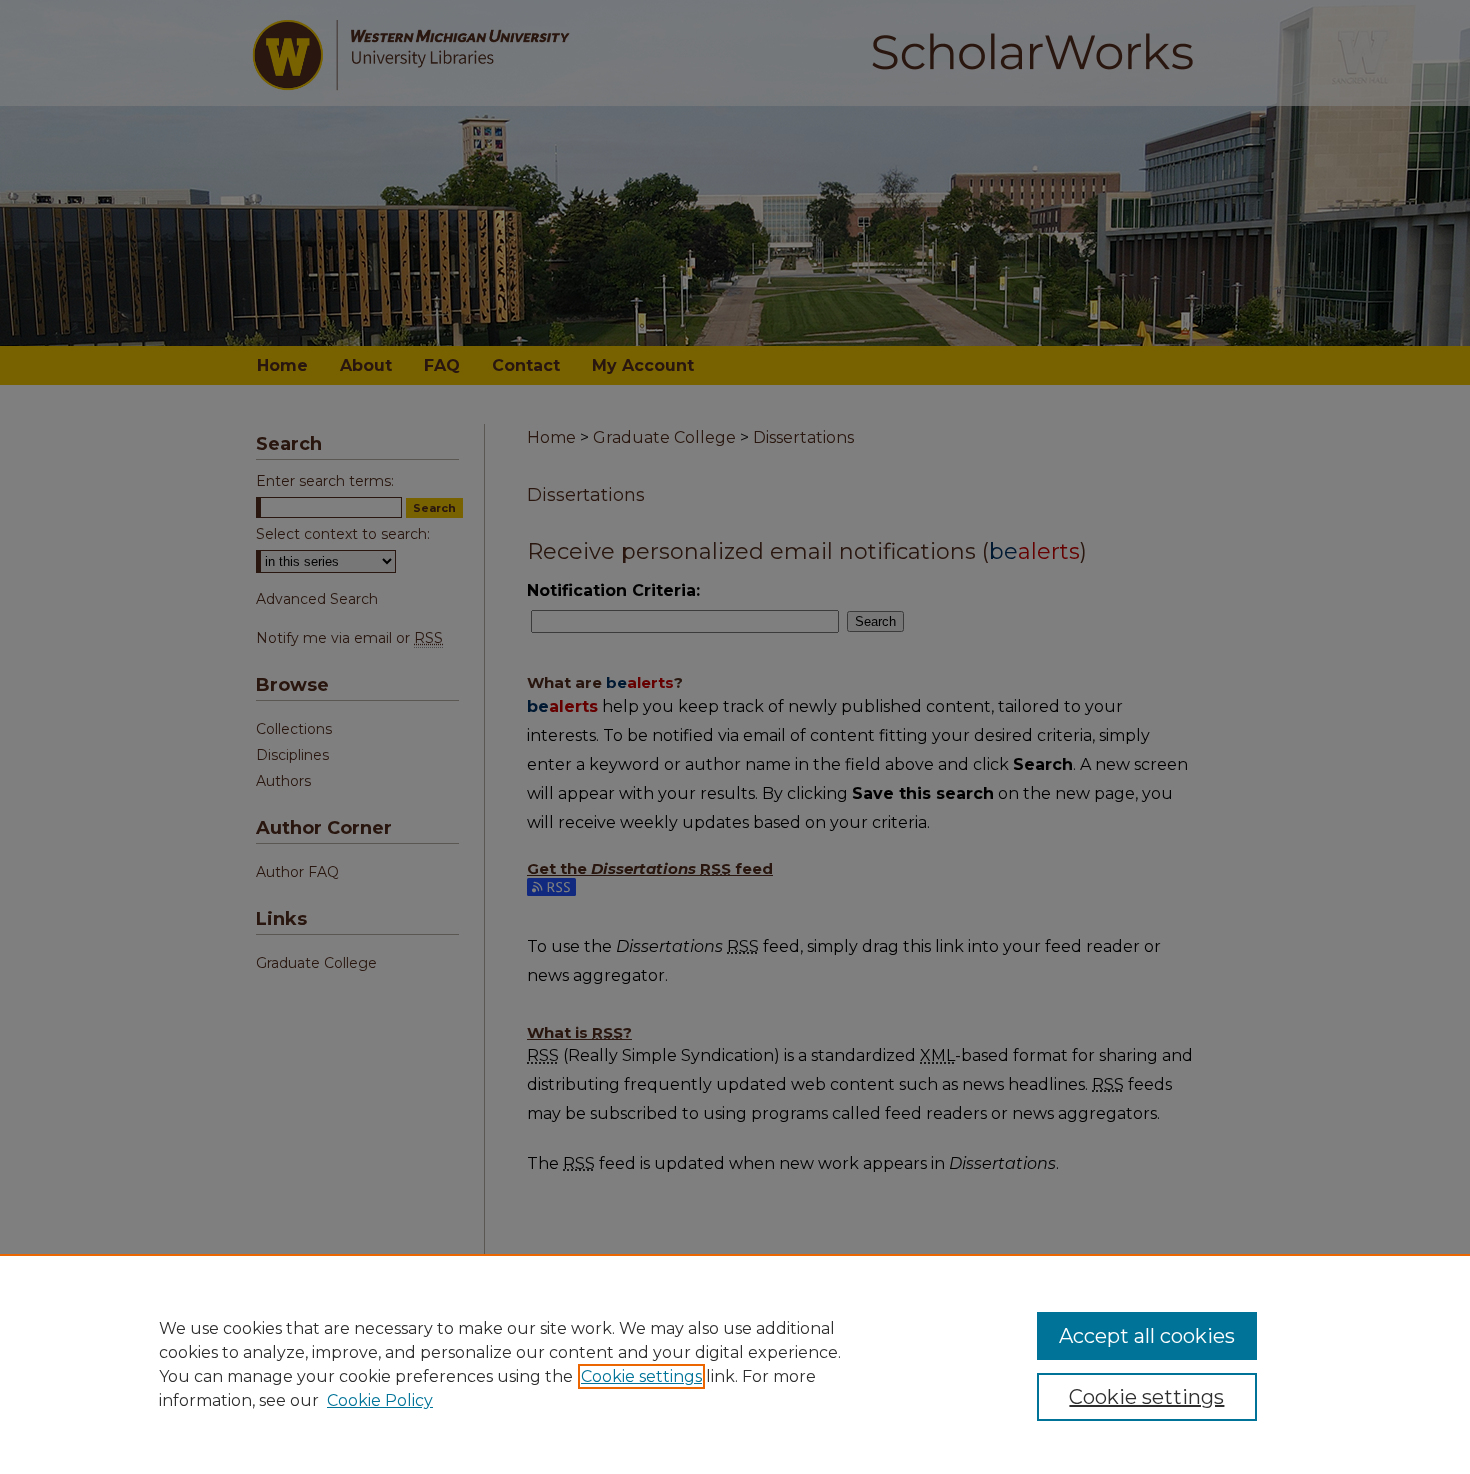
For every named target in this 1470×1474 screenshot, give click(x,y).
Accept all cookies (1147, 1336)
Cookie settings (641, 1376)
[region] (735, 1364)
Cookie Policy (380, 1400)
